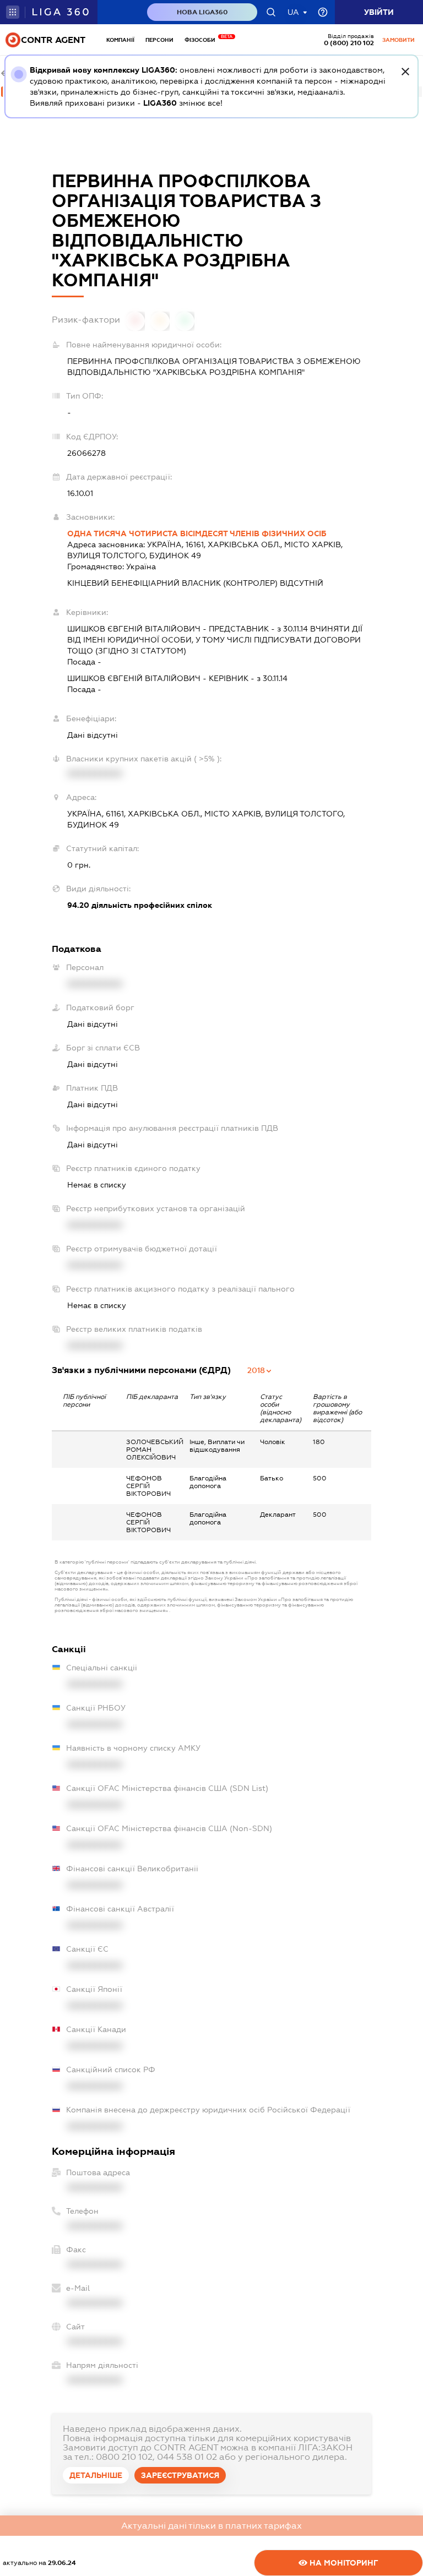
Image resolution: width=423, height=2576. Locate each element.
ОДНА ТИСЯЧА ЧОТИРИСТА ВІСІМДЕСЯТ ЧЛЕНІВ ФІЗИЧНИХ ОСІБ (197, 533)
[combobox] (260, 1370)
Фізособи (203, 40)
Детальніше (96, 2475)
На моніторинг (343, 2563)
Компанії (120, 40)
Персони (159, 40)
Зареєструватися (180, 2475)
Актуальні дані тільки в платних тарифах (211, 2526)
